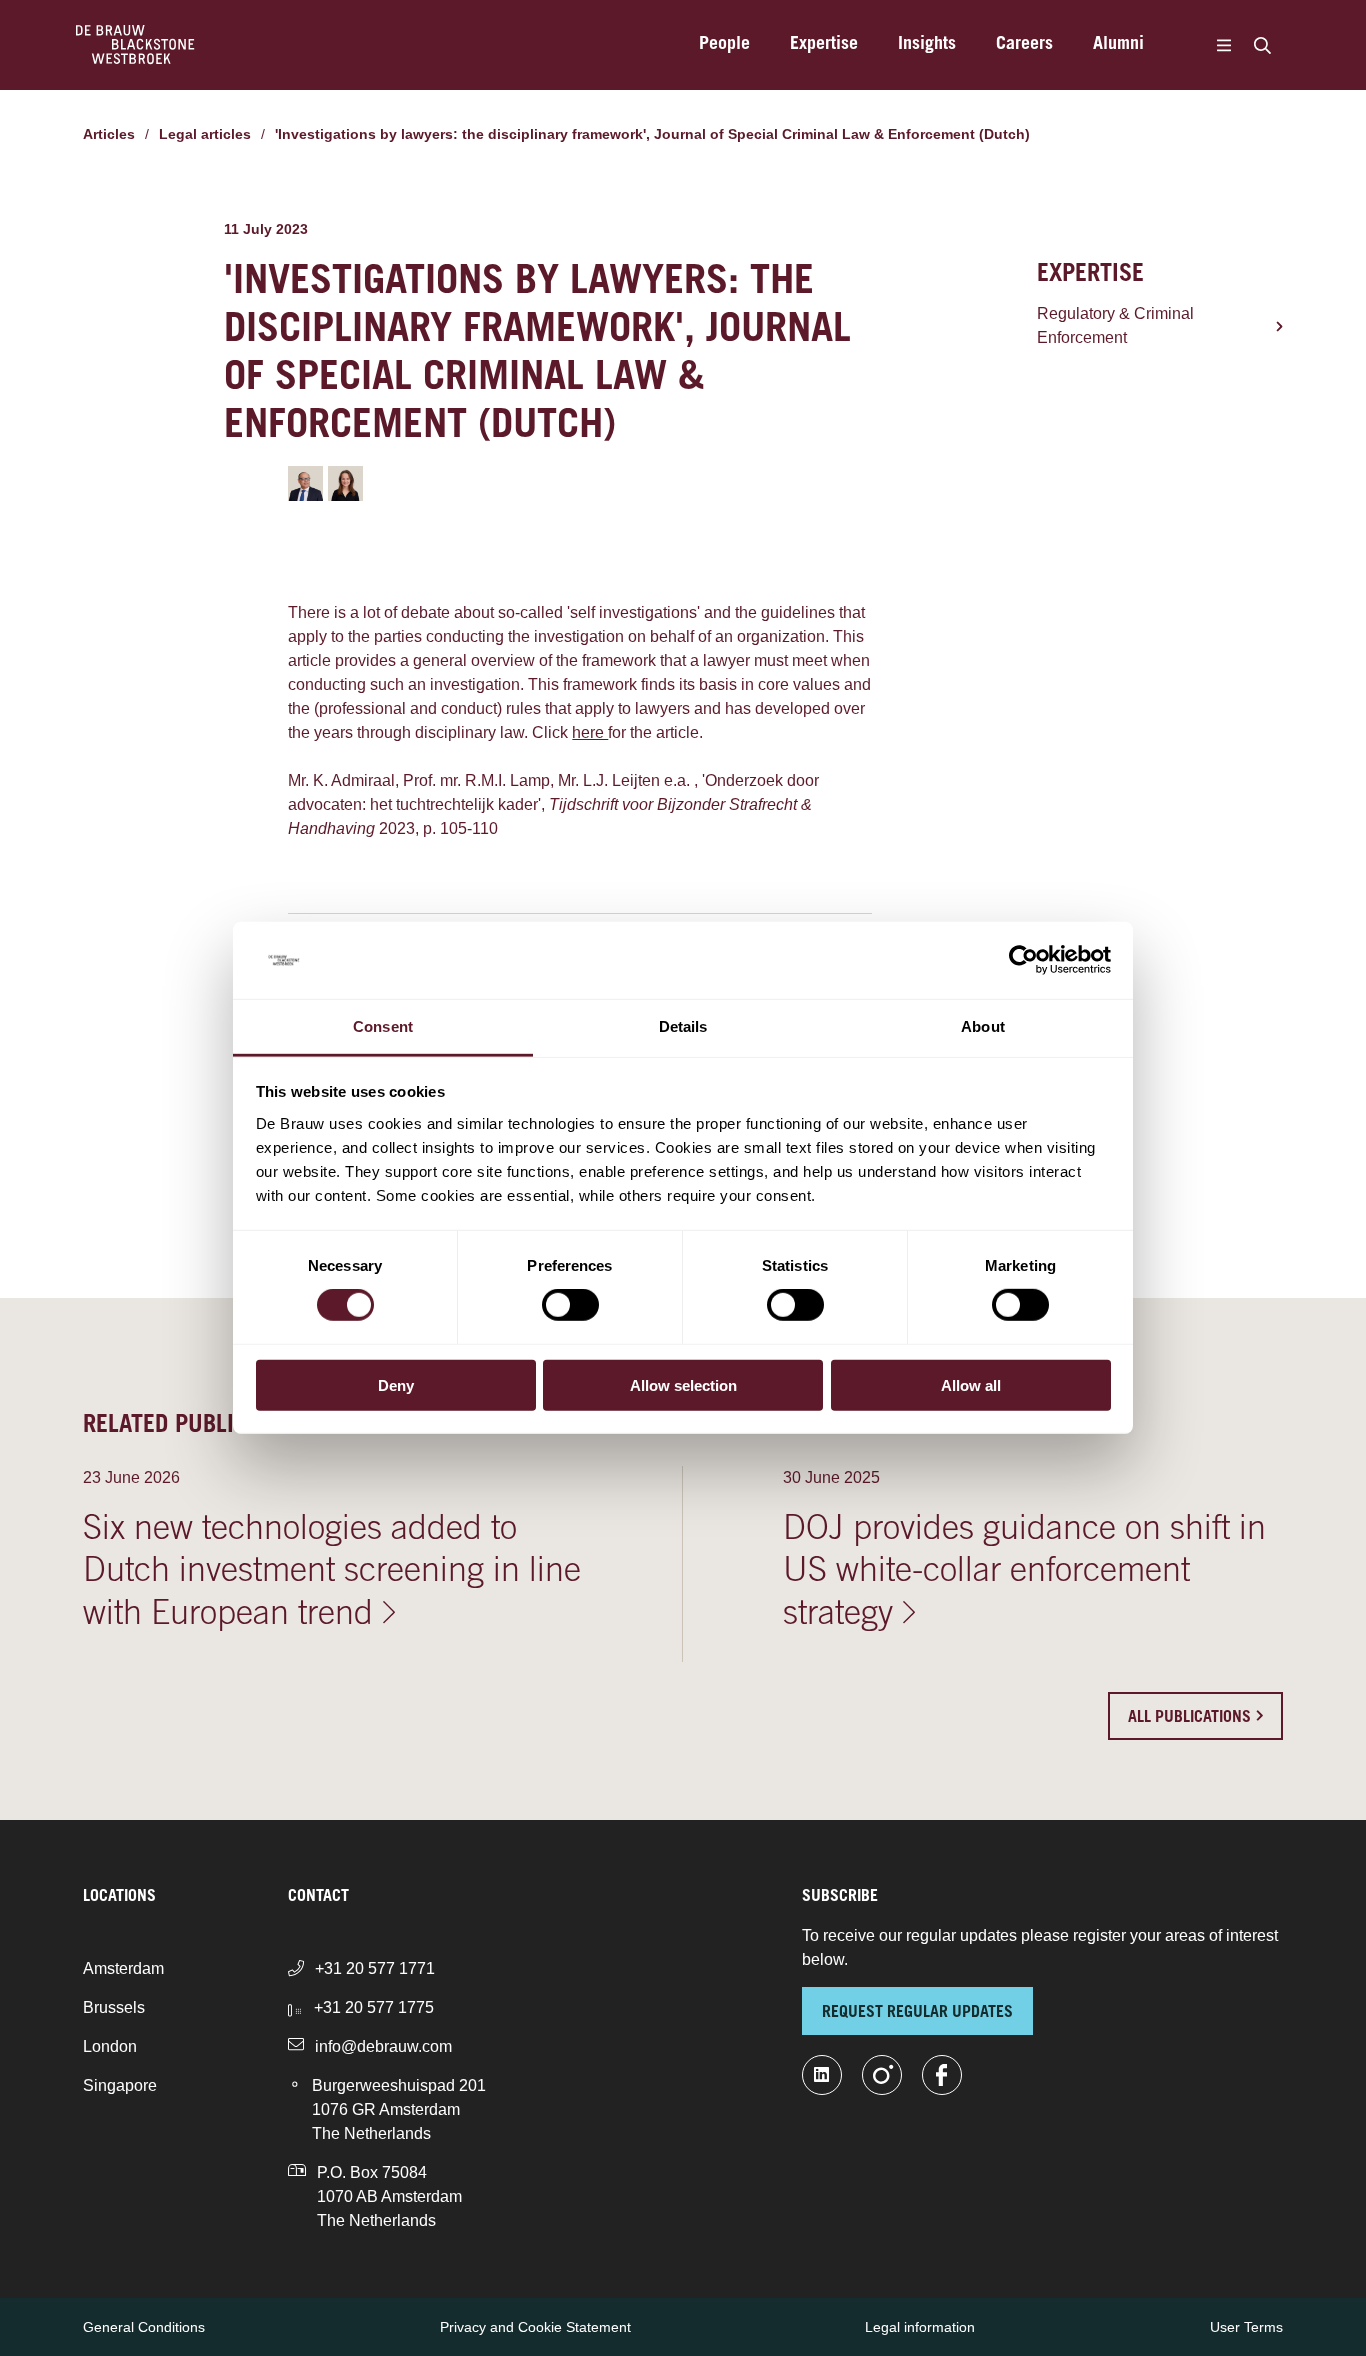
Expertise (824, 45)
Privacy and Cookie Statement (535, 2327)
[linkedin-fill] (822, 2075)
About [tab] (983, 1026)
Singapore (120, 2085)
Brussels (114, 2007)
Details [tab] (683, 1026)
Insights (927, 45)
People (724, 45)
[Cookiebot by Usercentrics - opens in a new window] (1023, 960)
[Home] (135, 45)
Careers (1024, 45)
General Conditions (144, 2327)
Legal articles (205, 134)
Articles (109, 134)
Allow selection (683, 1384)
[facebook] (942, 2075)
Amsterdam (123, 1968)
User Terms (1246, 2327)
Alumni (1118, 45)
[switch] (570, 1305)
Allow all (971, 1384)
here (590, 732)
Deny (396, 1384)
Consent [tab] (383, 1026)
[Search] (1262, 45)
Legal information (920, 2327)
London (110, 2046)
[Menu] (1223, 45)
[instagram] (882, 2075)
